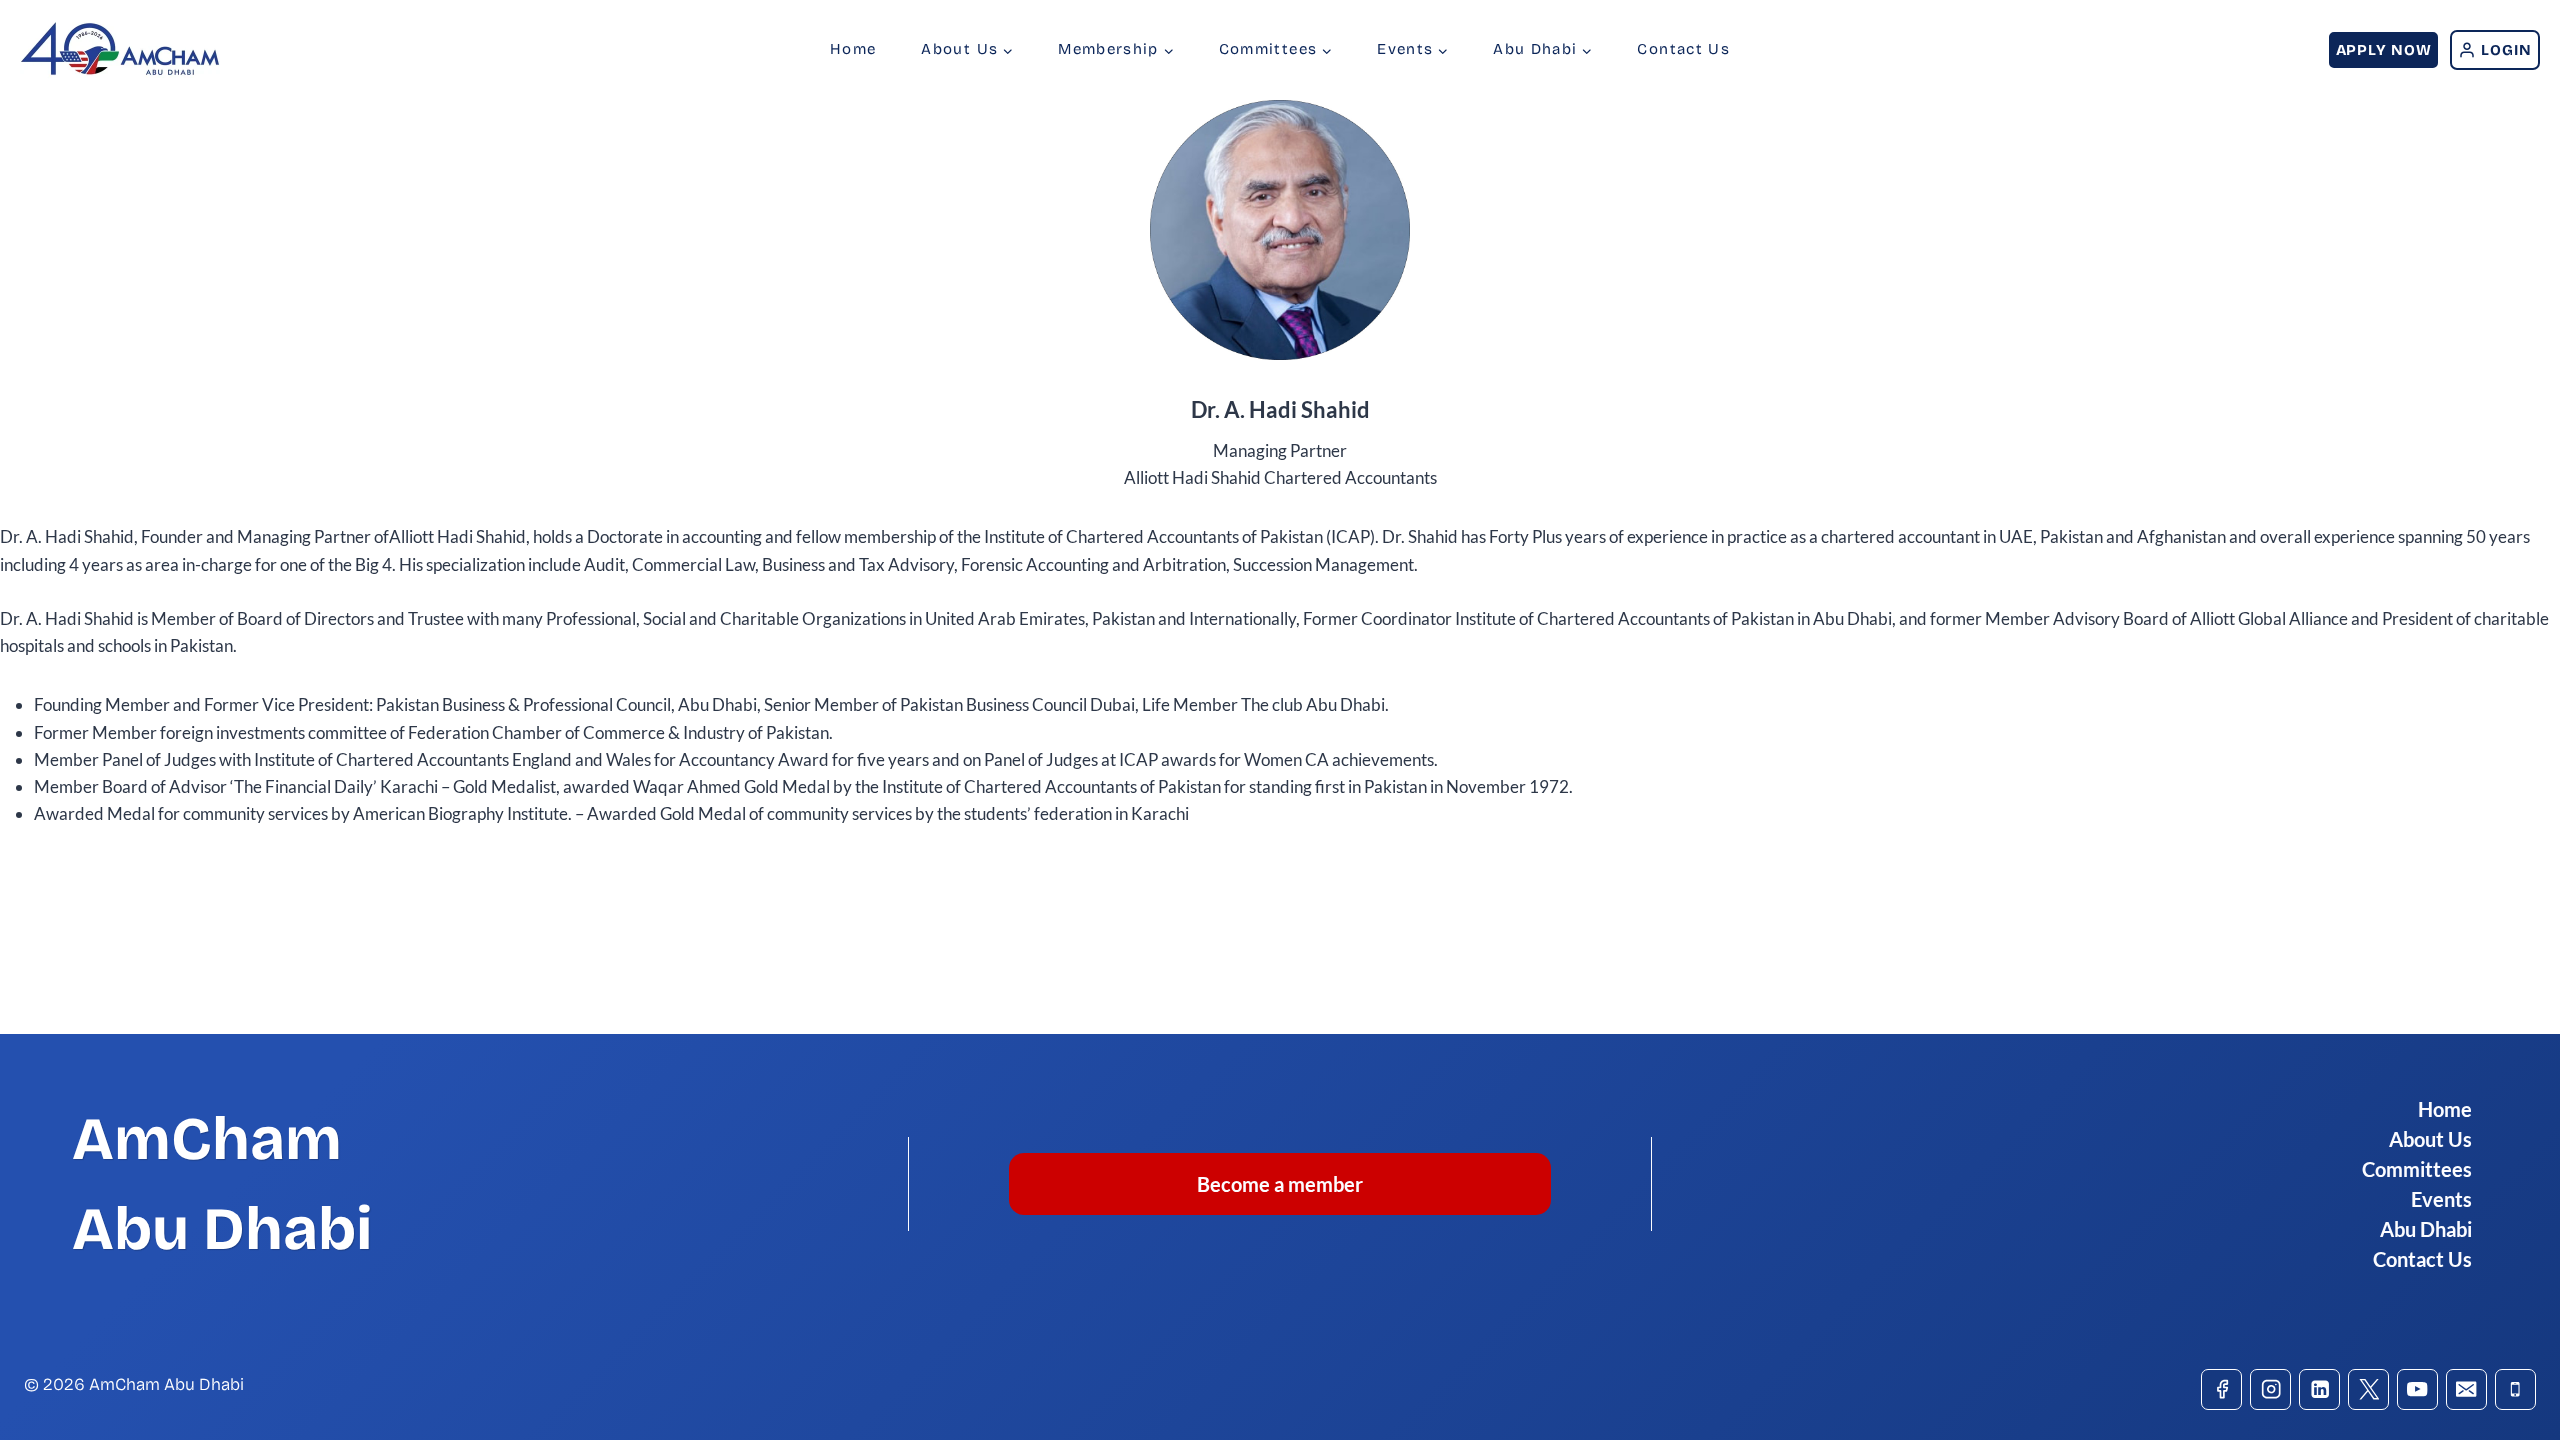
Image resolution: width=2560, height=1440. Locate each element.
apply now (2384, 50)
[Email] (2466, 1389)
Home (853, 49)
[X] (2368, 1389)
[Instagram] (2270, 1389)
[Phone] (2515, 1389)
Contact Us (1683, 49)
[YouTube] (2417, 1389)
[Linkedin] (2319, 1389)
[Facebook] (2221, 1389)
